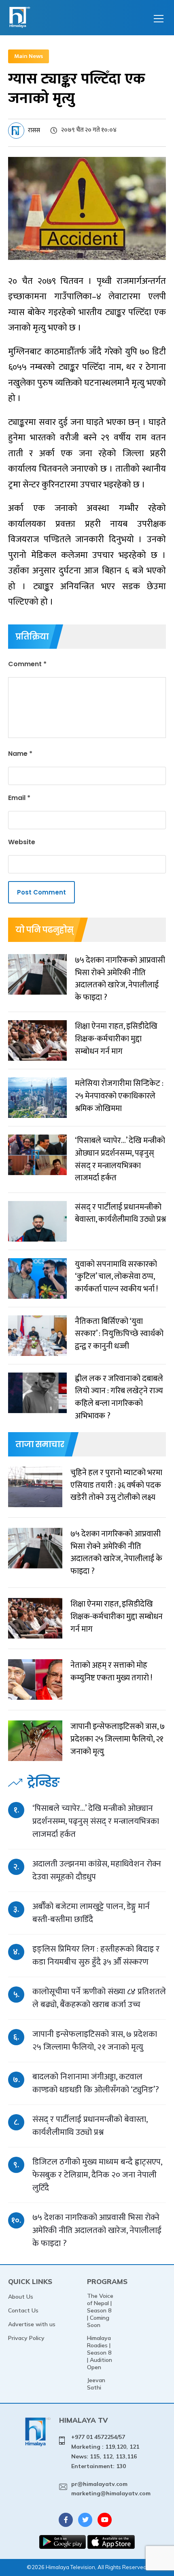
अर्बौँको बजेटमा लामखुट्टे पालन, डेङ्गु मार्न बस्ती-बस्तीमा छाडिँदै (91, 1913)
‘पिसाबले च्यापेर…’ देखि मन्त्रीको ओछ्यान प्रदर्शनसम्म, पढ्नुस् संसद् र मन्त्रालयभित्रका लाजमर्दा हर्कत (96, 1821)
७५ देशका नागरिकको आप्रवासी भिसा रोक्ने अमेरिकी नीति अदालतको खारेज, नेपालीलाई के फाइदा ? (97, 2230)
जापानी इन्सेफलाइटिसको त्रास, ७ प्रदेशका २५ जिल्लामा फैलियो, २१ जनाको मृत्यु (95, 2041)
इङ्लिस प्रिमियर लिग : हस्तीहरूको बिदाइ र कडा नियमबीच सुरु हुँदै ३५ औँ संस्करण (96, 1955)
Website (22, 842)
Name (20, 754)
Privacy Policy (26, 2338)
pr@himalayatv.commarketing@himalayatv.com (111, 2489)
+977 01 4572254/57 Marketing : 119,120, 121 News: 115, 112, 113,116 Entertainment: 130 (105, 2451)
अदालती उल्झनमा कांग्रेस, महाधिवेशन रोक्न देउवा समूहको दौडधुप (97, 1870)
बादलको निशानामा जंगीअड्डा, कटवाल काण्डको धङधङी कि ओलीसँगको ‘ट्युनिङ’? (96, 2083)
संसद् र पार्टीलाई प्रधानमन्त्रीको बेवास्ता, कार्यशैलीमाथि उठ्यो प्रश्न (90, 2126)
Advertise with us (32, 2324)
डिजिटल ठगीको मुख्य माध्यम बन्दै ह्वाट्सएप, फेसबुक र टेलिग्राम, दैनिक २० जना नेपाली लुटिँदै (97, 2175)
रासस (34, 130)
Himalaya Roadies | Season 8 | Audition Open (100, 2353)
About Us (21, 2297)
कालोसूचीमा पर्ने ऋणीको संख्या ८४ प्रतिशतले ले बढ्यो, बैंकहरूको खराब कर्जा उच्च (99, 1998)
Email (19, 798)
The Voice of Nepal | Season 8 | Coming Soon (100, 2310)
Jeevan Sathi (96, 2384)
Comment (27, 664)
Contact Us (23, 2310)
